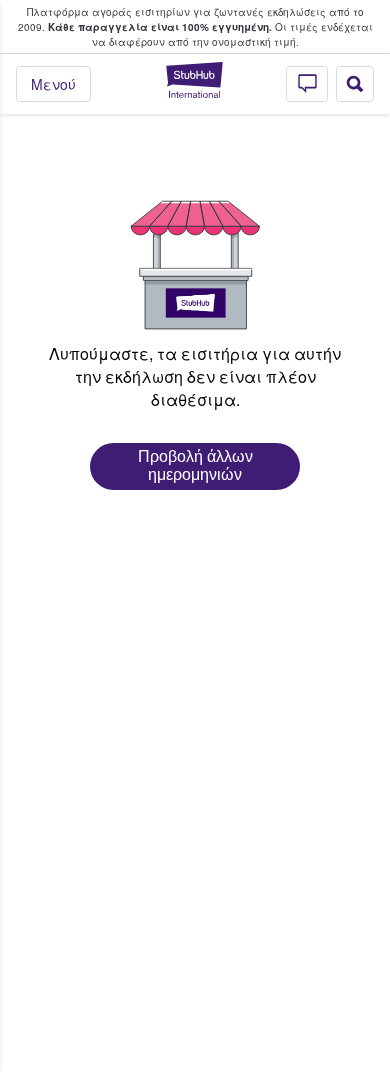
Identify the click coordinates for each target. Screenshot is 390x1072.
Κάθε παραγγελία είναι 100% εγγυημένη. (160, 27)
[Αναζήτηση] (355, 84)
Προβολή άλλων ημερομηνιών (195, 465)
